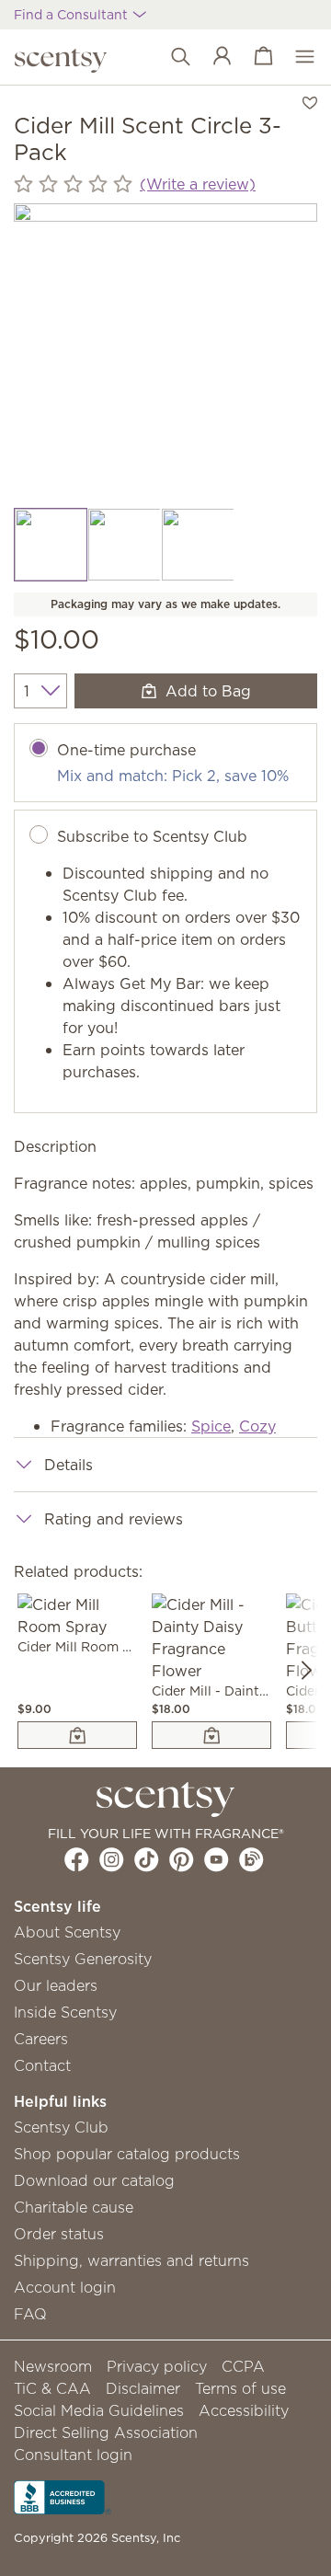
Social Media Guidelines (99, 2410)
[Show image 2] (124, 545)
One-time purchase (126, 750)
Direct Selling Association (106, 2432)
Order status (59, 2234)
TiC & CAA (52, 2388)
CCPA (243, 2366)
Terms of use (240, 2388)
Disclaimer (143, 2388)
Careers (41, 2039)
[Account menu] (213, 57)
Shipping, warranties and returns (131, 2260)
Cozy (257, 1426)
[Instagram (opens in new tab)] (112, 1859)
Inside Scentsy (65, 2012)
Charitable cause (74, 2207)
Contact (42, 2065)
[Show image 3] (198, 545)
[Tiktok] (147, 1859)
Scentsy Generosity (83, 1959)
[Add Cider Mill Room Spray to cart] (77, 1735)
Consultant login (73, 2455)
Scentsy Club (61, 2127)
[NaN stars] (73, 184)
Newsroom (53, 2366)
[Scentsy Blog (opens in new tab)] (251, 1859)
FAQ (30, 2314)
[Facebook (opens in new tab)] (77, 1859)
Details (68, 1465)
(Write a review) (198, 184)
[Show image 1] (51, 545)
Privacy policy (157, 2366)
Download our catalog (94, 2180)
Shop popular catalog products (127, 2154)
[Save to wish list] (310, 101)
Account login (65, 2287)
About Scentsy (67, 1932)
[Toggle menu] (296, 57)
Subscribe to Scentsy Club (152, 836)
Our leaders (56, 1985)
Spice (211, 1426)
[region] (165, 355)
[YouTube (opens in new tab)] (217, 1859)
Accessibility (244, 2410)
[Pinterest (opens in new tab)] (182, 1859)
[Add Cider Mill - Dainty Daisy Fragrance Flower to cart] (211, 1735)
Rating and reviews (114, 1519)
